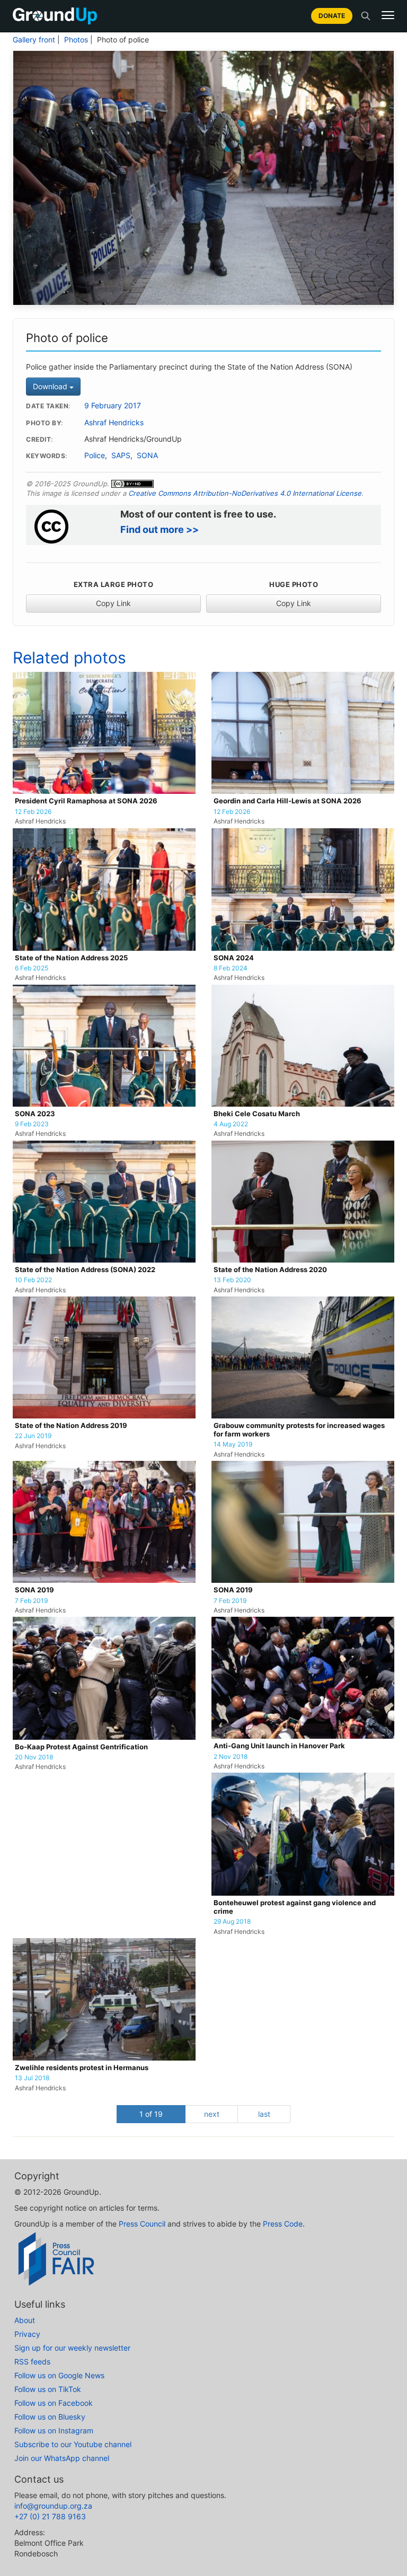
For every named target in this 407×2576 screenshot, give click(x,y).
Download (51, 386)
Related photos (69, 658)
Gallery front (34, 40)
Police (95, 455)
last (264, 2114)
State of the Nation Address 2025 (71, 958)
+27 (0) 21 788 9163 (50, 2516)
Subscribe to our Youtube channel (73, 2444)
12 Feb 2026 (33, 812)
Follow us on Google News (59, 2375)
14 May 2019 (233, 1444)
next (212, 2114)
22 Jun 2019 (33, 1436)
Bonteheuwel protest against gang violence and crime (295, 1907)
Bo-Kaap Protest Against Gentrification (81, 1747)
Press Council (142, 2224)
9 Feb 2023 (32, 1124)
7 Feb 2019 (31, 1601)
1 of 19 (151, 2114)
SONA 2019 (34, 1590)
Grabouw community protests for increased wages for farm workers (299, 1430)
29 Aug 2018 (232, 1922)
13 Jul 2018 (32, 2078)
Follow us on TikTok (48, 2389)
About (25, 2320)
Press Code (283, 2224)
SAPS (121, 455)
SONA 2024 (234, 958)
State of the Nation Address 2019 (71, 1426)
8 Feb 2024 (231, 968)
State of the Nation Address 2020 (270, 1270)
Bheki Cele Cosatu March (257, 1114)
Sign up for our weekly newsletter (72, 2348)
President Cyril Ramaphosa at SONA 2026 (86, 801)
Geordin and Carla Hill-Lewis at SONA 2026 (287, 801)
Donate (332, 16)
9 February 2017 (113, 406)
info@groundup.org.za (53, 2506)
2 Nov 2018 (231, 1757)
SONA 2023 (35, 1114)
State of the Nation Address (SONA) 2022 (85, 1270)
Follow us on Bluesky (50, 2417)
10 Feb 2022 (33, 1280)
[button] (388, 15)
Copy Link (113, 603)
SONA (147, 455)
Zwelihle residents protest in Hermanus (82, 2068)
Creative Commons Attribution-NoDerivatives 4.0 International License (245, 493)
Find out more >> (160, 529)
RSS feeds (32, 2362)
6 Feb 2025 (32, 968)
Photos (76, 40)
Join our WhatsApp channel (62, 2458)
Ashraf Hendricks (114, 423)
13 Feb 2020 (232, 1280)
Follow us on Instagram (54, 2430)
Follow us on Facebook (54, 2403)
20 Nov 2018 (34, 1757)
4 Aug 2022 (231, 1124)
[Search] (366, 16)
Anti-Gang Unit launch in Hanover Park (279, 1746)
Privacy (27, 2334)
